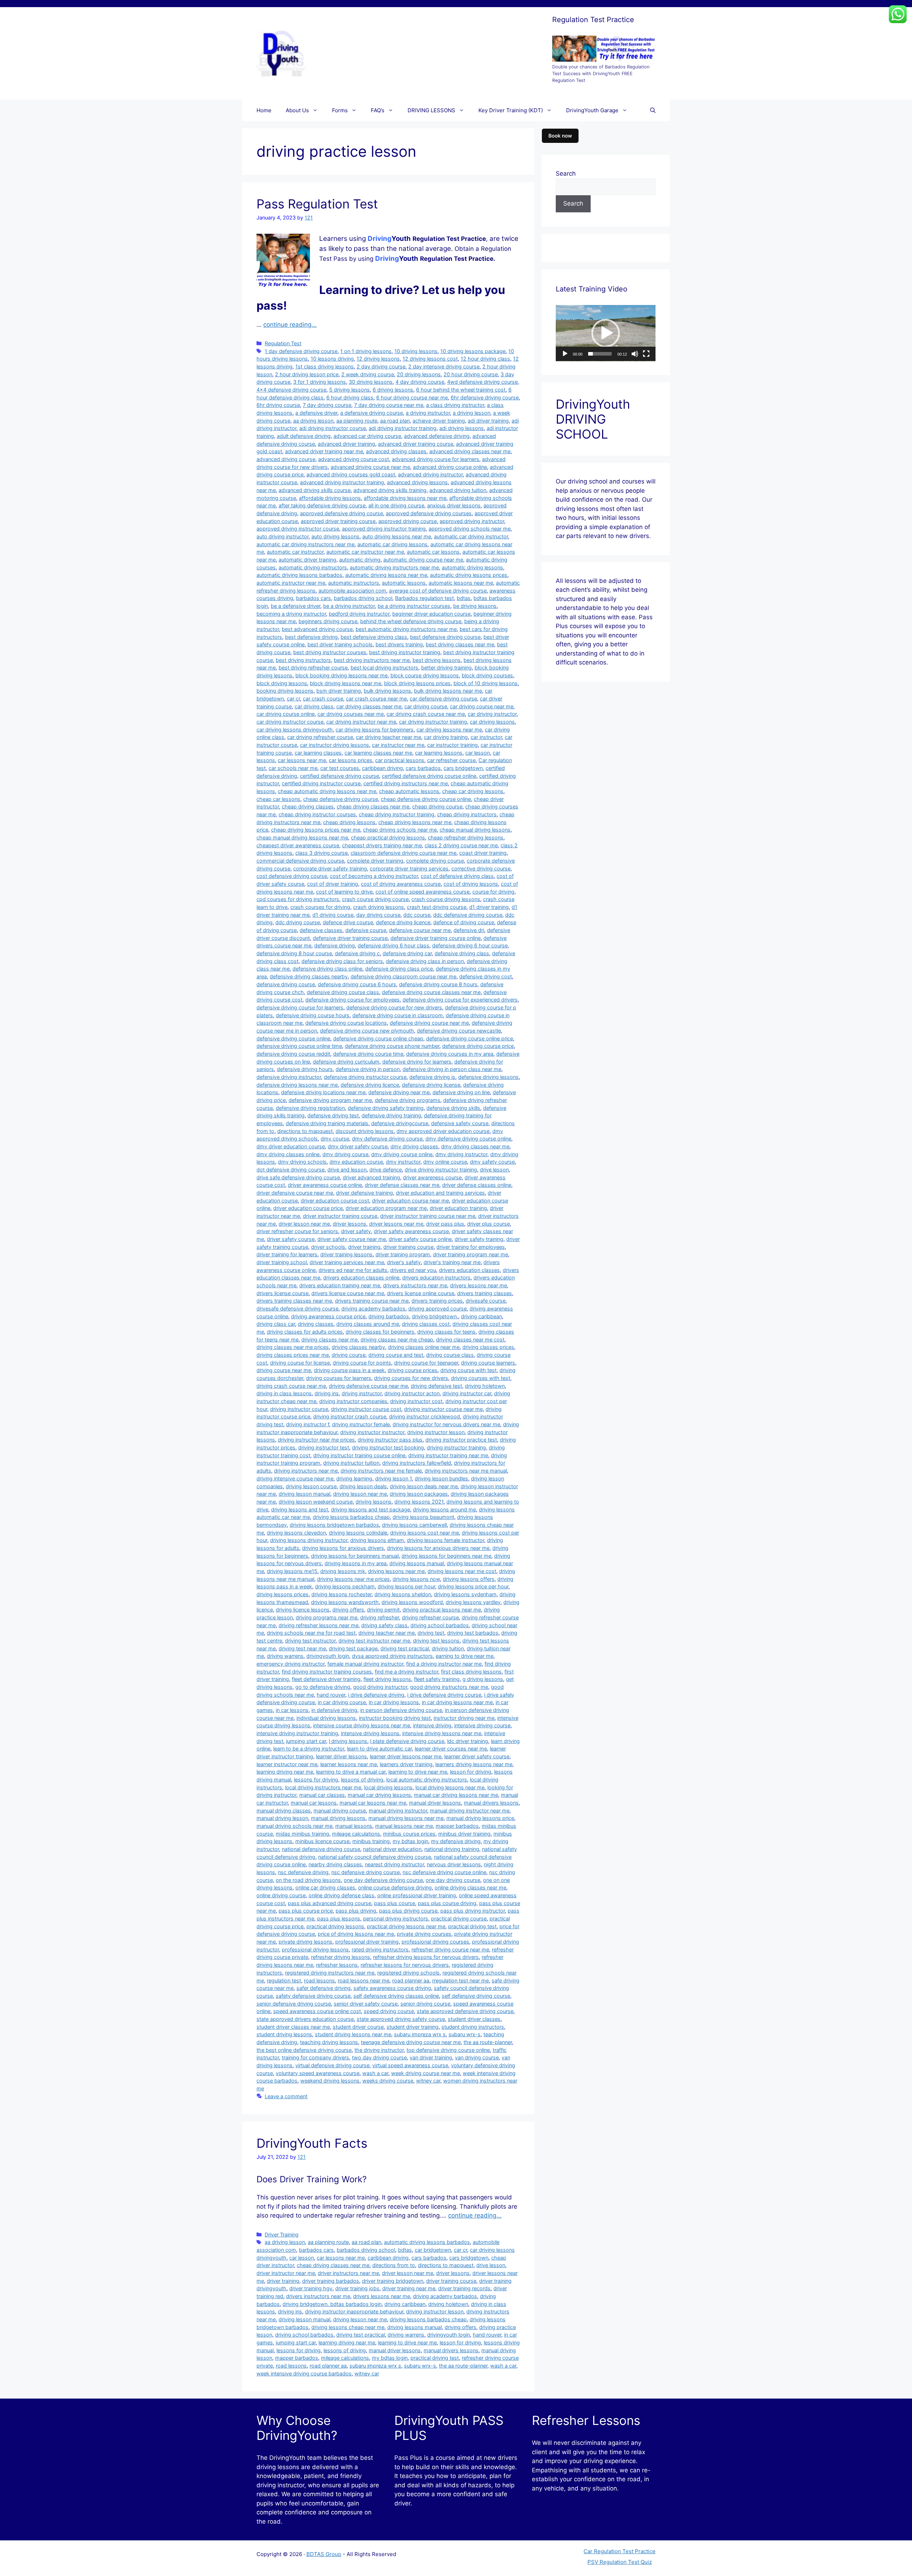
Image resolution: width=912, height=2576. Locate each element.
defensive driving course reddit (293, 1054)
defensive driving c (357, 953)
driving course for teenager (426, 1363)
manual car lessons (314, 1803)
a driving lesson (471, 413)
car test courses (340, 768)
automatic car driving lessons (392, 544)
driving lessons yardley (473, 1602)
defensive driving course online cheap (378, 1038)
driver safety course (291, 1239)
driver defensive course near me (295, 1193)
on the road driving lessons (308, 1880)
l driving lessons (348, 1741)
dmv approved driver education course (443, 1131)
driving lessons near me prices (353, 1579)
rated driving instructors (380, 1949)
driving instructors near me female (381, 1471)
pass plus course (395, 1903)
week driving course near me (426, 2073)
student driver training (413, 2027)
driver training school (282, 1262)
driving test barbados (473, 1633)
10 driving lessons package (473, 351)
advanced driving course (286, 459)
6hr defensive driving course (485, 397)
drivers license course (283, 1293)
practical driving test (472, 1926)
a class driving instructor (455, 405)
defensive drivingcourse (400, 1123)
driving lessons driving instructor (309, 1540)
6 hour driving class (350, 397)
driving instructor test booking (388, 1447)
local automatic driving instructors (427, 1780)
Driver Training (282, 2234)
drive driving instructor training (441, 1170)
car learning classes (318, 753)
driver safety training (479, 1239)
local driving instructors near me (323, 1787)
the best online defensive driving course (304, 2050)
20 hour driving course (471, 374)
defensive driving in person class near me (452, 1069)
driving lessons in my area (356, 1563)
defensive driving (335, 945)
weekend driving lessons (330, 2081)
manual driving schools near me (294, 1826)
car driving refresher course (320, 737)
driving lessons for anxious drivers (343, 1548)
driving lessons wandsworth (345, 1602)
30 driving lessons (371, 382)
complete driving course (435, 861)
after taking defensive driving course (322, 505)
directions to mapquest (305, 1131)
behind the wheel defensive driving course (411, 621)
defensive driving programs (408, 1100)
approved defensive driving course (341, 513)
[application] (606, 333)
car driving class (314, 706)
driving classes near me (330, 1339)
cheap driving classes (308, 806)
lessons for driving (316, 1780)
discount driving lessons (365, 1131)
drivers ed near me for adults (353, 1270)
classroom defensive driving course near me (403, 853)
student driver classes (474, 2019)
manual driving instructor (398, 1811)
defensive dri (469, 930)
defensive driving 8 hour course (294, 953)
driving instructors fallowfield (417, 1463)
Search (566, 174)
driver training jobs (357, 2288)
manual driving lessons (338, 1818)
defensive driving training (391, 1115)
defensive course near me (420, 930)
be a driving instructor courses (414, 606)
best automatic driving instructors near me (406, 629)
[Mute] (635, 354)
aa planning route (357, 421)
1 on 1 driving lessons (366, 351)
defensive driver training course (350, 938)
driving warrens (285, 1656)
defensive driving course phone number (392, 1046)
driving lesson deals (363, 1486)
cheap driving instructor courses (317, 814)
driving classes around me (368, 1324)
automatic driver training (307, 560)
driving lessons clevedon (296, 1533)
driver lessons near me (396, 1224)
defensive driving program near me (330, 1100)
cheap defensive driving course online (426, 799)
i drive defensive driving (376, 1695)
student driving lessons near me (353, 2034)
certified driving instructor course (321, 783)
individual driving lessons (326, 1718)
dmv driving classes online (288, 1154)
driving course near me (284, 1370)
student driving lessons (284, 2034)
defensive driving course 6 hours (357, 984)
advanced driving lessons (417, 482)
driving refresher (380, 1617)
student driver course (358, 2027)
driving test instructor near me (374, 1641)
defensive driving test (333, 1115)
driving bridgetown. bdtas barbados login (332, 2304)
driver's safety (404, 1262)
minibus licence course (322, 1841)
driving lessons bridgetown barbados (334, 1525)
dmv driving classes (414, 1146)
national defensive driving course (321, 1849)
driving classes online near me (424, 1347)
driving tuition (448, 1648)
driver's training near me (452, 1262)
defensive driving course (286, 984)
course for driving (493, 892)
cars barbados (423, 768)
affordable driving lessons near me (405, 498)
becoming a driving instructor (291, 614)
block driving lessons (282, 683)
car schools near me (293, 768)
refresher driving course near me (450, 1949)
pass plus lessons (339, 1918)
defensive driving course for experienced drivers (460, 1000)
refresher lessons (337, 1965)
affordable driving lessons (330, 498)
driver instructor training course (340, 1216)
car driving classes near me (369, 706)
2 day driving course (381, 366)
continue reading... (290, 325)
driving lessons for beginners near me (446, 1556)
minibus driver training (464, 1834)
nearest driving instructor (394, 1864)
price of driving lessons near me (356, 1934)
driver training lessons (346, 1254)
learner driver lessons (341, 1756)
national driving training (452, 1849)
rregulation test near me (460, 1980)
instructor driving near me (464, 1718)
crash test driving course (437, 907)
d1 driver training (489, 907)
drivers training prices (437, 1301)
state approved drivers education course (305, 2019)
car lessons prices (351, 760)
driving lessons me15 (292, 1571)
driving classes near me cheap (397, 1339)
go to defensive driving (323, 1687)
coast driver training (483, 853)
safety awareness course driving (392, 1988)
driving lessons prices (283, 1594)
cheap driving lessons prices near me (316, 830)
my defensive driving (456, 1841)
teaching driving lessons (329, 2042)
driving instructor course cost (366, 1409)
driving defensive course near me (368, 1386)
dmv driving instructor (461, 1154)
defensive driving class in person (425, 961)
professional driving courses (435, 1942)
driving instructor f (308, 1424)
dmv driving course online (402, 1154)
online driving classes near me (470, 1887)
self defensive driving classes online (396, 1996)
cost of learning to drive (344, 892)
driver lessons (349, 1224)
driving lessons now (416, 1579)
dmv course (335, 1139)
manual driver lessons (435, 1803)
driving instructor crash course (350, 1416)
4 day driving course (420, 382)
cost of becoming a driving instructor (374, 876)
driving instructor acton (412, 1393)
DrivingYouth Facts (312, 2143)
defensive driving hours (305, 1069)
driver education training (458, 1208)
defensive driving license (431, 1085)
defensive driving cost (486, 976)
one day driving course (453, 1880)
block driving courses (487, 675)
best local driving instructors (384, 668)
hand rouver (331, 1695)
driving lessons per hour (406, 1586)
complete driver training (375, 861)
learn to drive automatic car (379, 1749)
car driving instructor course (290, 722)
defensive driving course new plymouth (367, 1031)
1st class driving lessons (325, 366)
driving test (431, 1633)
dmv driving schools (302, 1162)
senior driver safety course (366, 2004)
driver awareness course (432, 1177)
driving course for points (362, 1363)
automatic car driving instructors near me (305, 544)
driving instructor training (456, 1447)
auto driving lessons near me (397, 536)
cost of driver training (333, 884)
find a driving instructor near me (444, 1664)
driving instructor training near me (448, 1455)
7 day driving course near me (389, 405)
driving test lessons (436, 1641)
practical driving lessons (335, 1926)
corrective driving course (481, 868)
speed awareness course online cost (317, 2011)
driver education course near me (410, 1201)
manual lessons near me (404, 1826)
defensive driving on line (461, 1092)
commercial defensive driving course (300, 861)
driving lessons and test (300, 1509)
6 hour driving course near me (412, 397)
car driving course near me (482, 706)
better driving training (446, 668)
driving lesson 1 (393, 1478)
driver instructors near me (348, 2273)
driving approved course (437, 1308)
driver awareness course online (325, 1185)
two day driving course (379, 2057)
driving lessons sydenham (465, 1594)
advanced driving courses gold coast (351, 474)
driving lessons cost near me (424, 1533)
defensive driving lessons (488, 1077)
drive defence (386, 1170)
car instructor (486, 737)
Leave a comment (286, 2096)
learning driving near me (285, 1772)
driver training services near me (347, 1262)
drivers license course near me (348, 1293)
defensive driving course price (478, 1046)
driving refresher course (430, 1617)
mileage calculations (356, 1834)
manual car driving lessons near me (456, 1795)
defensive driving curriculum (346, 1062)
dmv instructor (403, 1162)
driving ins (327, 1393)
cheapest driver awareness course (298, 845)
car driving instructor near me (361, 722)
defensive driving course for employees (353, 1000)
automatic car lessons (433, 552)
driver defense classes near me (402, 1185)
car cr (293, 699)
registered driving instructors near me (330, 1973)
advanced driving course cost (354, 459)
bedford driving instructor (359, 614)
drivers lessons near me (478, 1285)
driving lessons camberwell (414, 1525)
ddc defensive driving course (468, 915)
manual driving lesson (282, 1818)
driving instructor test (324, 1447)
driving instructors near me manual (466, 1471)
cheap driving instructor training (397, 814)
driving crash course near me (291, 1386)
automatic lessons (404, 583)
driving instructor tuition (351, 1463)
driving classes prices (488, 1347)
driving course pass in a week (349, 1370)
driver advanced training (371, 1177)
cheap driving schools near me (400, 830)
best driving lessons (437, 660)
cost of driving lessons (471, 884)
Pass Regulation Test (317, 204)
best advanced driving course (317, 629)
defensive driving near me (399, 1092)
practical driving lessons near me (406, 1926)
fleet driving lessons (387, 1679)
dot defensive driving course (291, 1170)
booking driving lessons (285, 691)
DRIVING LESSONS (431, 110)
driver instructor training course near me (428, 1216)
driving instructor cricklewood (424, 1416)
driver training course (408, 1247)
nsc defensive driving (303, 1872)
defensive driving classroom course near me (403, 976)
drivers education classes (469, 1270)
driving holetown (485, 1386)
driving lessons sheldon (403, 1594)
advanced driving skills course (315, 490)
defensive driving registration (310, 1108)
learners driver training (406, 1764)
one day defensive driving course (383, 1880)
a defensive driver (316, 413)
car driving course (426, 706)
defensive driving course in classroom (398, 1015)
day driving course (378, 915)
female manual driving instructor (365, 1664)
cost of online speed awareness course (423, 892)
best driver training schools (340, 644)
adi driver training (488, 421)
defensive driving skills (453, 1108)
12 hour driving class (485, 359)
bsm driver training (339, 691)
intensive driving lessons (370, 1733)
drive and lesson (347, 1170)
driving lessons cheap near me (348, 2327)
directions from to (394, 2265)
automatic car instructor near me (365, 552)
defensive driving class (462, 953)
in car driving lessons (394, 1702)
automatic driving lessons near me (386, 575)
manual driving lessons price (480, 1818)
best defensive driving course (445, 637)
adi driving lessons (462, 428)
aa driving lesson (313, 421)
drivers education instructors (436, 1277)
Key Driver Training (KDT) (511, 110)
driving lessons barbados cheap (351, 1517)
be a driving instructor (349, 606)
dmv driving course (345, 1154)
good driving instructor (380, 1687)
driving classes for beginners (380, 1332)
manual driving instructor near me (470, 1811)
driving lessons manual (417, 1563)
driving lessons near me (396, 1571)
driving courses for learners (339, 1378)
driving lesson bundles (441, 1478)
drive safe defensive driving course (298, 1177)
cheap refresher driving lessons (466, 837)
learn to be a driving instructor (309, 1749)
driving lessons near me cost (462, 1571)
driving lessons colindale (358, 1533)
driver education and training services (440, 1193)
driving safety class (384, 1625)
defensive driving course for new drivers (394, 1007)
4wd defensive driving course (482, 382)
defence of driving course (464, 922)
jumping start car (306, 1741)
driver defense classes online (477, 1185)
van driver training (431, 2057)
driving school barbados (440, 1625)
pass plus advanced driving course (330, 1903)
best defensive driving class (374, 637)
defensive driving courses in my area (450, 1054)
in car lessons (292, 1710)
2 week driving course (368, 374)
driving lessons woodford (412, 1602)
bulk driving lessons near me (448, 691)
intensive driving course (482, 1725)
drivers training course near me (372, 1301)
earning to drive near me (465, 1656)
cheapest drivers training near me (382, 845)
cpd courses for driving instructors (298, 899)
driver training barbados (331, 2281)
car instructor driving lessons (335, 745)
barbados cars (313, 598)
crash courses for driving (320, 907)
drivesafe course (486, 1301)
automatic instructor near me (291, 583)
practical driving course (459, 1918)
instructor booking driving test (395, 1718)
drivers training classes (484, 1293)
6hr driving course (278, 405)
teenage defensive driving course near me (411, 2042)
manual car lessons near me (373, 1803)
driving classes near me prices (293, 1347)
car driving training (446, 737)
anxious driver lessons (454, 505)
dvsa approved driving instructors (392, 1656)
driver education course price (308, 1208)
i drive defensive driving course (444, 1695)
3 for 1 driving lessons (320, 382)
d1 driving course (333, 915)
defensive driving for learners (417, 1062)
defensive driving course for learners (300, 1007)
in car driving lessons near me (457, 1702)
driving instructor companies (353, 1401)
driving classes (316, 1324)
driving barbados (389, 1316)
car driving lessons (492, 722)
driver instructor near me (286, 2273)
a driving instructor (428, 413)
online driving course (281, 1895)
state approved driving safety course (401, 2019)
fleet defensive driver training (326, 1679)
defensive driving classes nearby (309, 976)
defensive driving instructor (289, 1077)
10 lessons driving (332, 359)
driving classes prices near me (293, 1355)
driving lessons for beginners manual (355, 1556)
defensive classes (321, 930)
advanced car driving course (367, 436)
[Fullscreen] (646, 354)
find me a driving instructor (406, 1672)
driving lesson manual (304, 1494)
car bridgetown (433, 2250)
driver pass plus (445, 1224)
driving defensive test (436, 1386)
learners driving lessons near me (474, 1764)
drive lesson (494, 1170)
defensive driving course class (343, 992)
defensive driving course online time (299, 1046)
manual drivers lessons (491, 1803)
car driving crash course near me (426, 714)
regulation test (284, 1980)
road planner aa (411, 1980)
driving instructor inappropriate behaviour (354, 2311)
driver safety (356, 1231)
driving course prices (413, 1370)
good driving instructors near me (449, 1687)
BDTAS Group (324, 2554)
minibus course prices (409, 1834)
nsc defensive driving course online (444, 1872)
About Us (297, 110)
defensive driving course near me (429, 1023)
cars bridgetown (463, 768)
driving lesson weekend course (316, 1502)
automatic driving (360, 560)
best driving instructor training (405, 652)
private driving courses (424, 1934)
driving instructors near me (306, 1471)
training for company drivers (315, 2057)
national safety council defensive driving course (375, 1857)
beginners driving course (328, 621)
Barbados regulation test (424, 598)
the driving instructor (379, 2050)
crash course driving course (375, 899)
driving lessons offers (469, 1579)
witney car (428, 2081)
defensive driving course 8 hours (438, 984)
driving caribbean (481, 1316)
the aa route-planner (488, 2042)
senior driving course (425, 2004)
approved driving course (408, 521)
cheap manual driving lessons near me (302, 837)
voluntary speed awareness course (318, 2073)
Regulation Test (283, 343)
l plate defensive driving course (407, 1741)
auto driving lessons (335, 536)
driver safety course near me (352, 1239)
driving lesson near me (360, 1494)
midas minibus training (302, 1834)
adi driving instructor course (333, 428)
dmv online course (445, 1162)
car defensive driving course (443, 699)
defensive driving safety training (386, 1108)
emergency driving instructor (291, 1664)
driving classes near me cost (470, 1339)
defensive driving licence (370, 1085)
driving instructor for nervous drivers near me (446, 1424)
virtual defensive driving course (332, 2065)
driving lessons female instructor (445, 1540)
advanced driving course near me (370, 467)
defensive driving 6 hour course (470, 945)
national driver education (392, 1849)
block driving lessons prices (417, 683)
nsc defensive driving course (366, 1872)
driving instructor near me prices (316, 1440)
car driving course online (286, 714)
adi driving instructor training (403, 428)
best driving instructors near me (372, 660)
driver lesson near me (304, 1224)
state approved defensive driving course (465, 2011)
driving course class (450, 1355)
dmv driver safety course (358, 1146)
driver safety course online (420, 1239)
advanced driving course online (450, 467)
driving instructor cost (416, 1401)
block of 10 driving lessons (486, 683)
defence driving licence (403, 922)
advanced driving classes (396, 451)
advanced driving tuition (458, 490)
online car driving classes (325, 1887)
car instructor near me (398, 745)
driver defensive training (364, 1193)
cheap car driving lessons (473, 791)
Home (264, 110)
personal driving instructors (396, 1918)
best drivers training (399, 644)
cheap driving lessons (349, 822)
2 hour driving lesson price (307, 374)
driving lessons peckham (345, 1586)
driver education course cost (335, 1201)
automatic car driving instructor (471, 536)
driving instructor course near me (443, 1409)
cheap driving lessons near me (415, 822)
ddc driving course (298, 922)
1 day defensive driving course (301, 351)
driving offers (348, 1610)
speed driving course (389, 2011)
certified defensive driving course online (429, 776)
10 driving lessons (416, 351)
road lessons (319, 1980)
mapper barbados (457, 1826)
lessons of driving (362, 1780)
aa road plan (395, 421)
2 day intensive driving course (444, 366)
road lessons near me (364, 1980)
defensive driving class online (327, 969)
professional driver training (367, 1942)
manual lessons (354, 1826)
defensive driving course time (368, 1054)
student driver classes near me (293, 2027)
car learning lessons (439, 753)
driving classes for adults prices (305, 1332)
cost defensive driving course (292, 876)
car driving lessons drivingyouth (295, 730)
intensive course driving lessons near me (362, 1725)
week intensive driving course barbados (304, 2373)
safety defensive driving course (313, 1996)
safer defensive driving (323, 1988)
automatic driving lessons (472, 567)
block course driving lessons (425, 675)
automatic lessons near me (461, 583)
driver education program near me (386, 1208)
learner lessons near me (349, 1764)
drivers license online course (421, 1293)
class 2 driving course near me (461, 845)
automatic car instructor (295, 552)
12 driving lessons (378, 359)
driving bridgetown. (435, 1316)
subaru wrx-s (465, 2034)
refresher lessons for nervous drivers (405, 1965)
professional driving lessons (315, 1949)
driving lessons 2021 (419, 1502)
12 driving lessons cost (430, 359)
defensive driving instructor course (365, 1077)
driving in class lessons (284, 1393)
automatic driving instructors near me (394, 567)
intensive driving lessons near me (442, 1733)
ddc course (417, 915)
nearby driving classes (335, 1864)
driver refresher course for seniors (297, 1231)
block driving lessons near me (346, 683)
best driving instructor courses (330, 652)
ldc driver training (468, 1741)
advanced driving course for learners (436, 459)
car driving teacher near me (388, 737)
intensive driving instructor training (297, 1733)
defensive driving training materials (327, 1123)
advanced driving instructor (430, 474)
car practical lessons (400, 760)
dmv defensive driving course (387, 1139)
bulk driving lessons (387, 691)
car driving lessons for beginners (375, 730)
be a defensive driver (296, 606)
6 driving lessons (393, 390)
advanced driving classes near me (470, 451)
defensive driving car (407, 953)
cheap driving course (437, 806)
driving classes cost (426, 1324)
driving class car (276, 1324)
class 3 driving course (322, 853)
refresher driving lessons (341, 1957)
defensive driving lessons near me (297, 1085)
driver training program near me (470, 1254)
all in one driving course (396, 505)
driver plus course (488, 1224)
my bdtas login (410, 1841)
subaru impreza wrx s (420, 2034)
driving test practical (405, 1648)
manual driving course (340, 1811)
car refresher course (451, 760)
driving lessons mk (343, 1571)
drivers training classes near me (294, 1301)
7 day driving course (327, 405)
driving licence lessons (303, 1610)
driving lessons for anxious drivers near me (438, 1548)
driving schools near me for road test (311, 1633)
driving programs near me (327, 1617)
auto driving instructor (283, 536)
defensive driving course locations (346, 1023)
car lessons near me (302, 760)
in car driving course (342, 1702)
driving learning (354, 1478)
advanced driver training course (416, 444)
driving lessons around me (444, 1509)
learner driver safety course (477, 1756)
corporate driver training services (409, 868)
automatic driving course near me (423, 560)
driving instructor (362, 1393)
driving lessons (374, 1502)
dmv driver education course (291, 1146)
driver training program (403, 1254)
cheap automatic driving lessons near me (327, 791)
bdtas (464, 598)
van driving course (477, 2057)
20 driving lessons (419, 374)
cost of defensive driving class (457, 876)
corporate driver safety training (330, 868)
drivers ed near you (413, 1270)
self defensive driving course (476, 1996)
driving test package (353, 1648)
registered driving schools (408, 1973)
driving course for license (300, 1363)
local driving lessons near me (450, 1787)
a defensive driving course (372, 413)
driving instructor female (361, 1424)
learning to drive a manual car (351, 1772)
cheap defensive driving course (341, 799)
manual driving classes (284, 1811)
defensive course (366, 930)
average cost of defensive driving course (438, 591)
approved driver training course (338, 521)
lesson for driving (471, 1772)
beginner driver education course (431, 614)
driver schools (328, 1247)
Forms (340, 110)
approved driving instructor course (298, 529)
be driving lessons (475, 606)
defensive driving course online (293, 1038)
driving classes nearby (358, 1347)
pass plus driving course (408, 1911)
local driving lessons (388, 1787)
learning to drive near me (418, 1772)
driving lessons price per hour (473, 1586)
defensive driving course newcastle (459, 1031)
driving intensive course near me (295, 1478)
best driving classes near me (460, 644)
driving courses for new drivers (411, 1378)
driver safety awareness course (411, 1231)
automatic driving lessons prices (469, 575)
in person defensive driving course (401, 1710)
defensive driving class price (399, 969)
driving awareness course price (328, 1316)
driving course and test (396, 1355)
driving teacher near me (387, 1633)
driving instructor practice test (461, 1440)
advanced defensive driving (437, 436)
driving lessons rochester (341, 1594)
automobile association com (352, 591)
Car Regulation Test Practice (620, 2551)
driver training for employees (471, 1247)
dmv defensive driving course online (468, 1139)
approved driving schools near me (470, 529)
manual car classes (322, 1795)
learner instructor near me (287, 1764)
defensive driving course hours (313, 1015)
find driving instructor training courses (327, 1672)
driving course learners (488, 1363)
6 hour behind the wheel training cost (461, 390)
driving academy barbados (373, 1308)
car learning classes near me (378, 753)
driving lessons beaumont (423, 1517)
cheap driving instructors (467, 814)
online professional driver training (417, 1895)
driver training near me (409, 2288)
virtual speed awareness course (410, 2065)
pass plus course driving (447, 1903)
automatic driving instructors (313, 567)
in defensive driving (334, 1710)
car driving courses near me (351, 714)
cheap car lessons (278, 799)
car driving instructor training (433, 722)
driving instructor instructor (372, 1432)
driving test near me (302, 1648)
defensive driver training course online (436, 938)
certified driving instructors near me (406, 783)
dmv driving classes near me (475, 1146)
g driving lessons (483, 1679)
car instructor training (452, 745)
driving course (349, 1355)
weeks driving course (388, 2081)
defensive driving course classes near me (431, 992)
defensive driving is (432, 1077)
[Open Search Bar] (653, 110)
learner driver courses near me (451, 1749)
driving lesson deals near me (424, 1486)
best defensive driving (311, 637)
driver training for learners (287, 1254)
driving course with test (468, 1370)
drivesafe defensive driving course (297, 1308)
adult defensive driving (304, 436)
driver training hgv (311, 2288)
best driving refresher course (313, 668)
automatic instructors (354, 583)
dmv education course (356, 1162)
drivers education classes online (361, 1277)
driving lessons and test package (370, 1509)
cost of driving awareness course (401, 884)
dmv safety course (492, 1162)
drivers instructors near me (415, 1285)
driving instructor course (299, 1409)
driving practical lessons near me (442, 1610)
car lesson (478, 753)
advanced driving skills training (390, 490)
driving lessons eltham (377, 1540)
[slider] (600, 354)
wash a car (375, 2073)
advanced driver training (346, 444)
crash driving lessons (379, 907)
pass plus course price (306, 1911)
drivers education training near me (340, 1285)
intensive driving (432, 1725)
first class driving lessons (471, 1672)
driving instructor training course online (359, 1455)
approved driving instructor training (384, 529)
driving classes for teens (446, 1332)
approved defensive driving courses (429, 513)
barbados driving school (363, 598)
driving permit (383, 1610)
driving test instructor (310, 1641)
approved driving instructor (472, 521)
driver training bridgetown (393, 2281)
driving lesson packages (419, 1494)
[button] (606, 333)
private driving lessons (305, 1942)
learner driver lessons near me (406, 1756)
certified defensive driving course (340, 776)
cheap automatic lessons (409, 791)
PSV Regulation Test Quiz (620, 2562)
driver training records (464, 2288)
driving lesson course (311, 1486)
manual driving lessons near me (406, 1818)
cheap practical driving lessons (388, 837)
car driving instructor (492, 714)
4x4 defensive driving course (291, 390)
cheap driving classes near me (373, 806)
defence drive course (348, 922)
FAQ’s (378, 110)
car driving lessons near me (449, 730)
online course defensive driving (395, 1887)
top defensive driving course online (448, 2050)
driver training (364, 1247)
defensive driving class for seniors (342, 961)
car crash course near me (376, 699)
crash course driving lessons (446, 899)
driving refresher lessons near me (318, 1625)
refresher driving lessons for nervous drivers (426, 1957)
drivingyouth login (328, 1656)
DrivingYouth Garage (592, 110)
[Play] (565, 354)
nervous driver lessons (454, 1864)
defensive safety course (460, 1123)
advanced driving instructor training (342, 482)
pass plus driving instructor (473, 1911)
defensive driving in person (368, 1069)
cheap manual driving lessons (475, 830)
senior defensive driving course (294, 2004)
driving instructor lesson (436, 1432)
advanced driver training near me (324, 451)
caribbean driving (382, 768)
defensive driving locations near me (323, 1092)
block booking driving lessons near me (341, 675)
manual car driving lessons (379, 1795)
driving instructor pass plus (390, 1440)
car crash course (323, 699)
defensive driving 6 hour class (393, 945)
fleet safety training (437, 1679)
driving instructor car (467, 1393)
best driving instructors (303, 660)
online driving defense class (341, 1895)
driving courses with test (481, 1378)
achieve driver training (439, 421)
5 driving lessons (349, 390)
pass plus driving (356, 1911)
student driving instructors (473, 2027)
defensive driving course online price (470, 1038)
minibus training (371, 1841)
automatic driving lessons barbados (299, 575)
